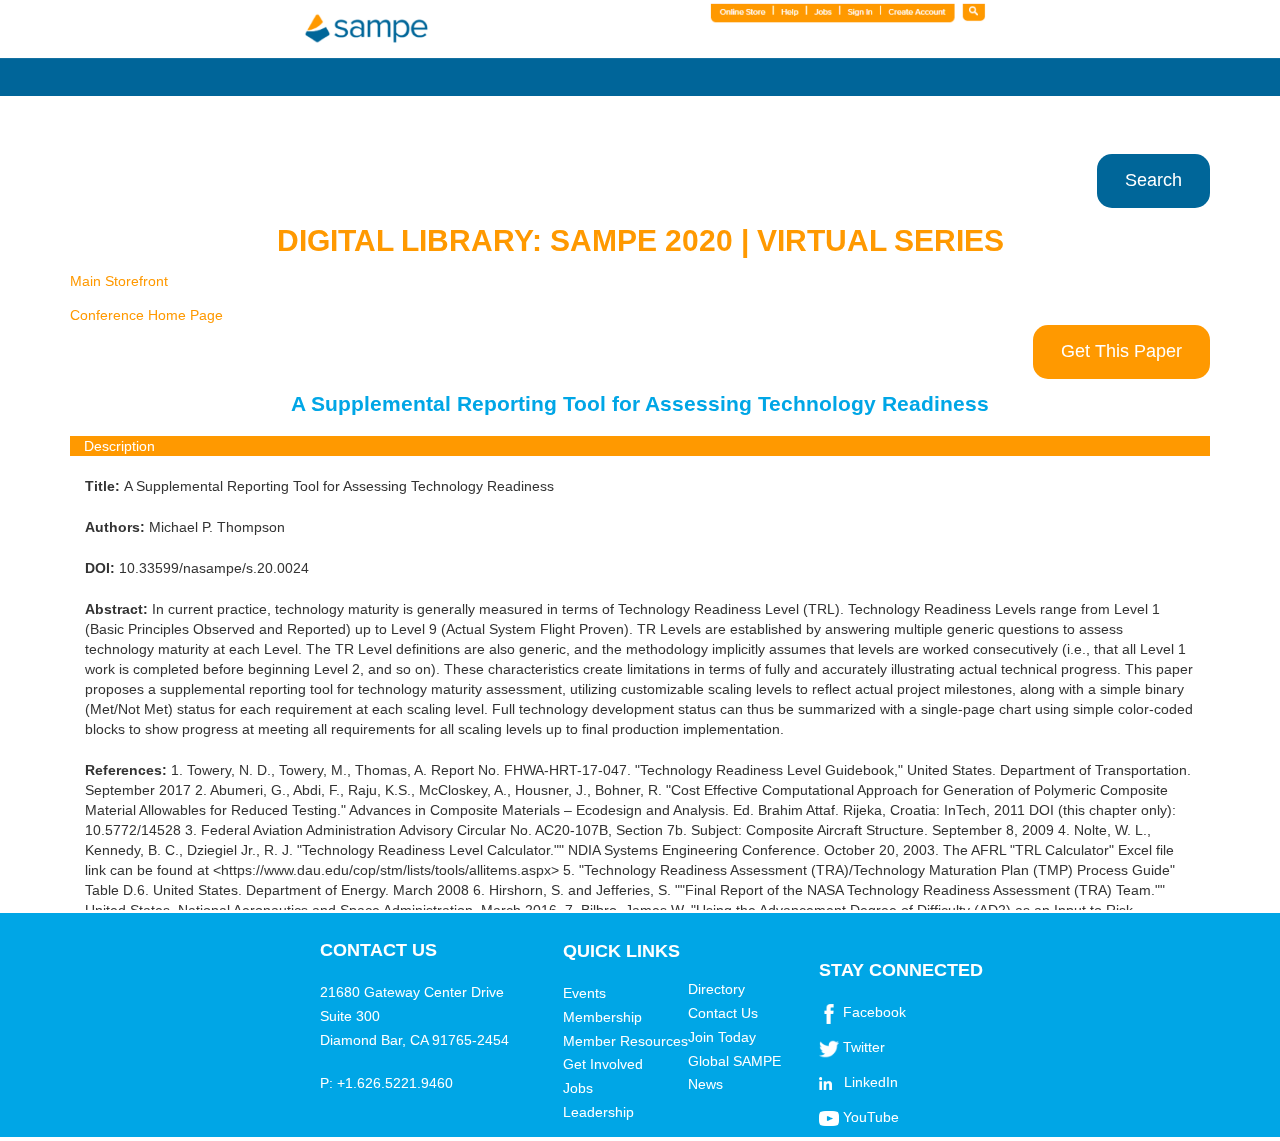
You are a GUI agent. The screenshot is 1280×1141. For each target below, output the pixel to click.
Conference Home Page (146, 315)
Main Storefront (119, 281)
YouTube (871, 1117)
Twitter (864, 1047)
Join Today (722, 1037)
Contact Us (723, 1013)
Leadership (598, 1112)
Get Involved (603, 1064)
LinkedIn (871, 1082)
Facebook (874, 1012)
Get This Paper (1121, 351)
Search (1153, 180)
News (705, 1084)
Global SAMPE (734, 1061)
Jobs (578, 1088)
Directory (716, 989)
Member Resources (625, 1041)
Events (584, 993)
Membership (602, 1017)
